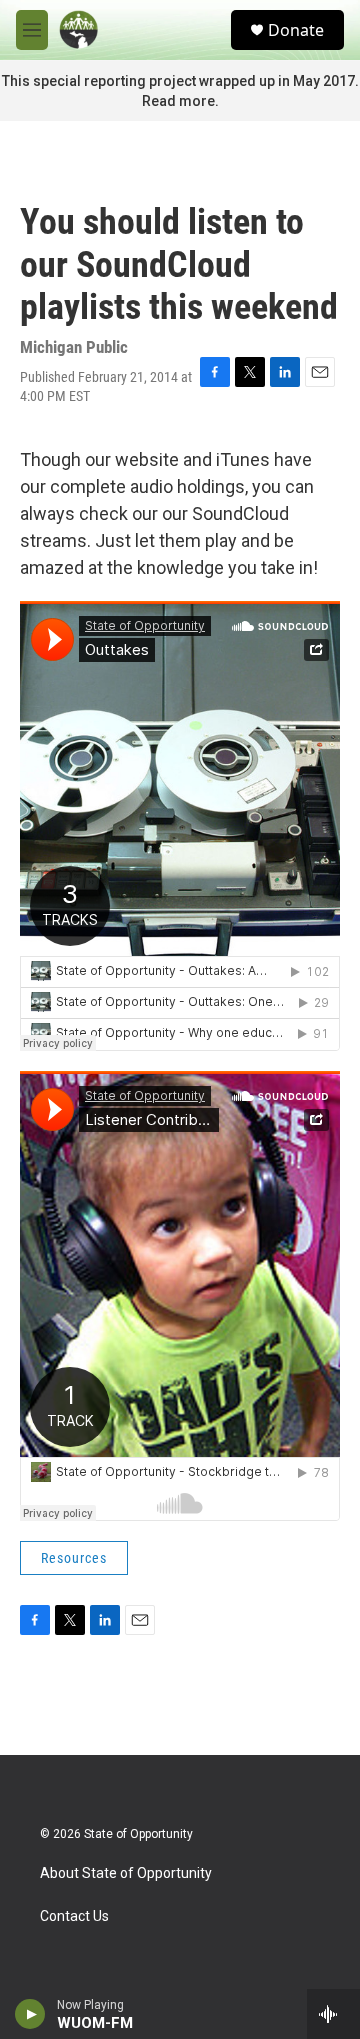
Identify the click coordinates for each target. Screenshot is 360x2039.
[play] (30, 2014)
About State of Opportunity (126, 1873)
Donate (296, 30)
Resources (74, 1558)
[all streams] (333, 2014)
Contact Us (74, 1916)
